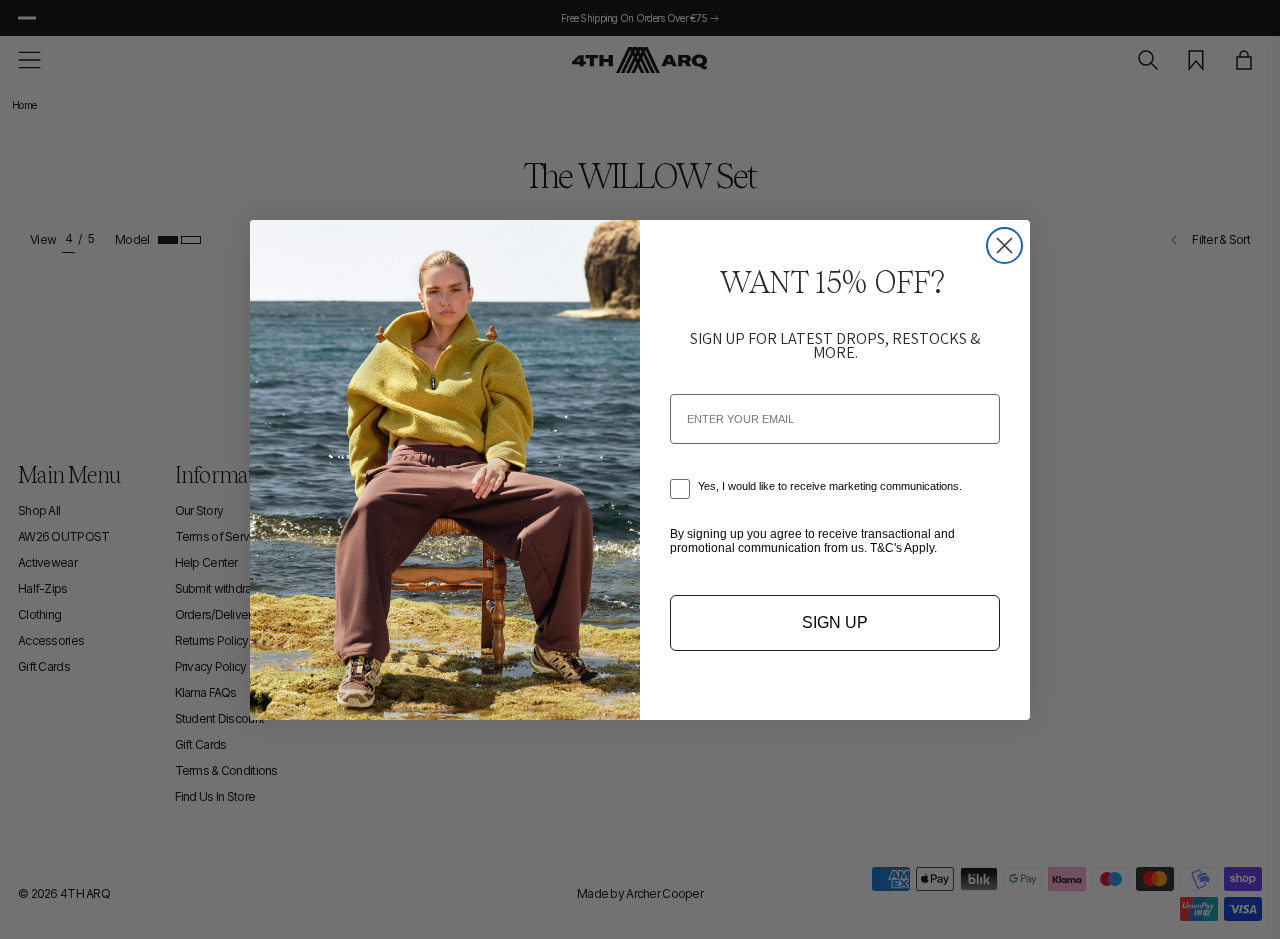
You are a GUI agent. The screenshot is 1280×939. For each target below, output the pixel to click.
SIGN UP (835, 622)
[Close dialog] (1004, 245)
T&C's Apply (902, 548)
